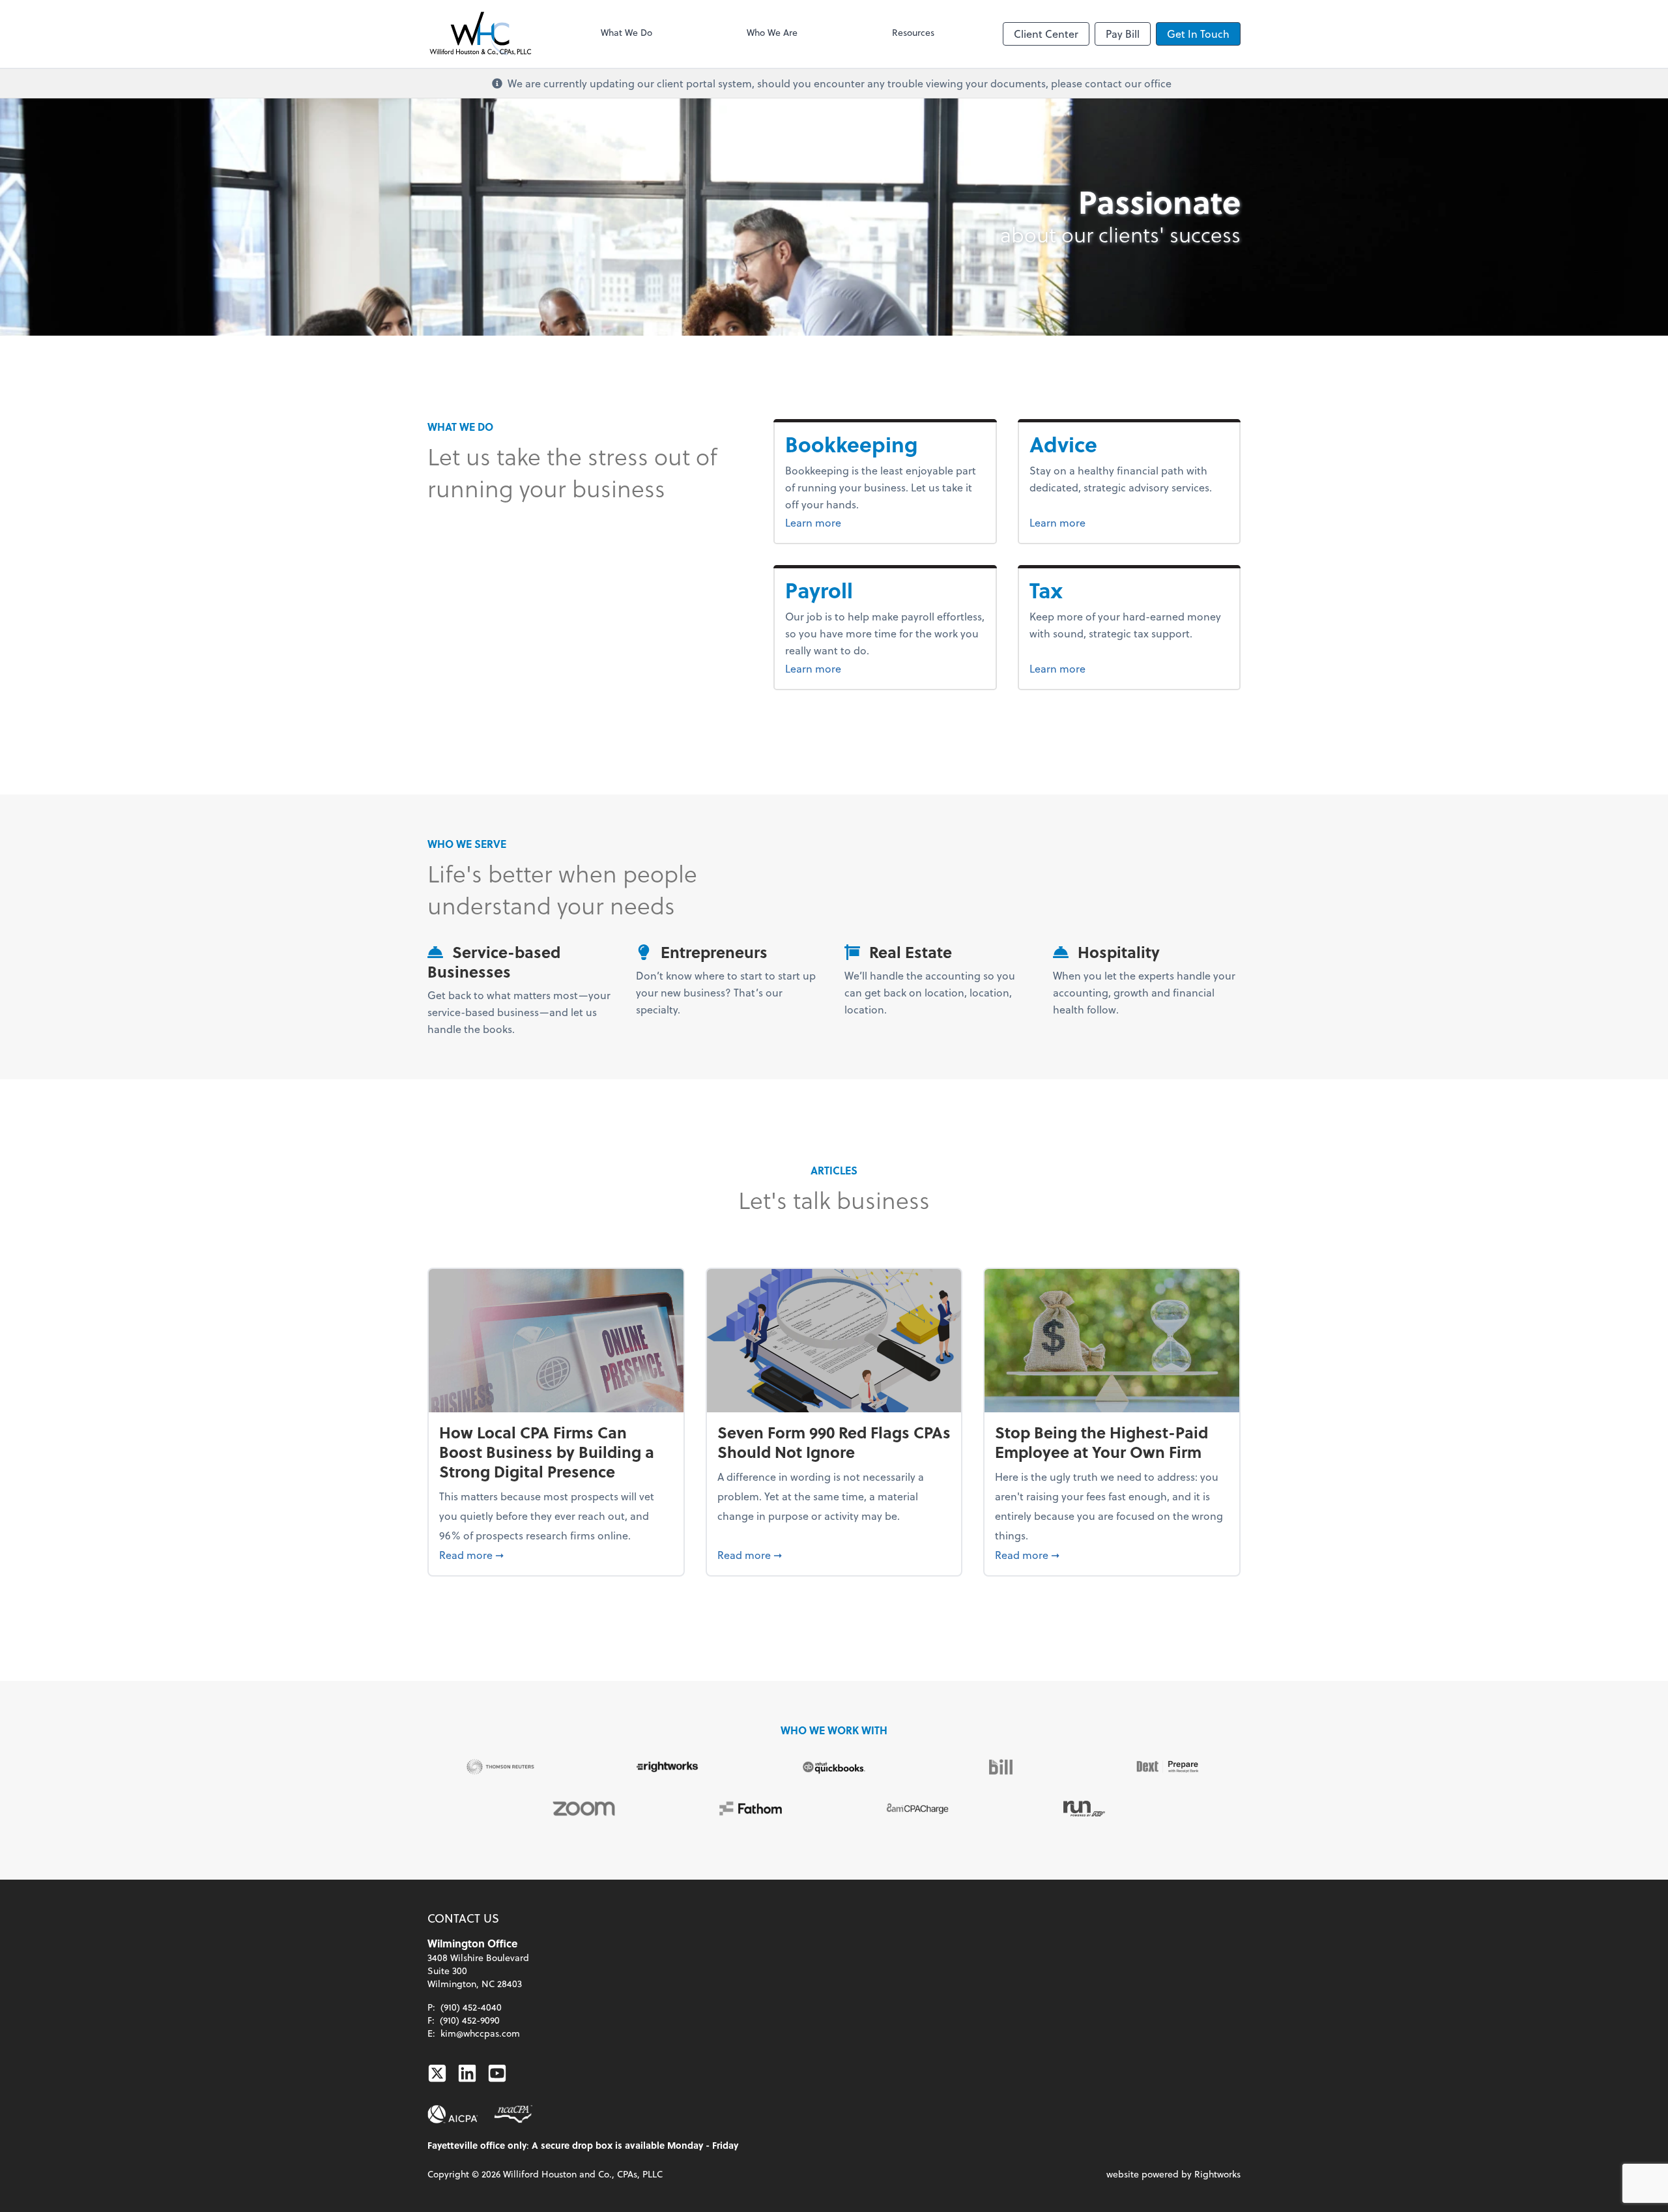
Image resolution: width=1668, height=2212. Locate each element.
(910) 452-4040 (471, 2007)
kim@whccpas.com (480, 2033)
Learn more (885, 522)
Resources (913, 32)
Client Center (1046, 34)
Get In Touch (1198, 34)
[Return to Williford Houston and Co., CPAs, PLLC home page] (480, 34)
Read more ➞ (556, 1554)
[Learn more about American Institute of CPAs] (453, 2114)
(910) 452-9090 (470, 2020)
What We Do (626, 32)
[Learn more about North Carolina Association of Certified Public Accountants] (513, 2114)
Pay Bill (1123, 34)
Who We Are (772, 32)
